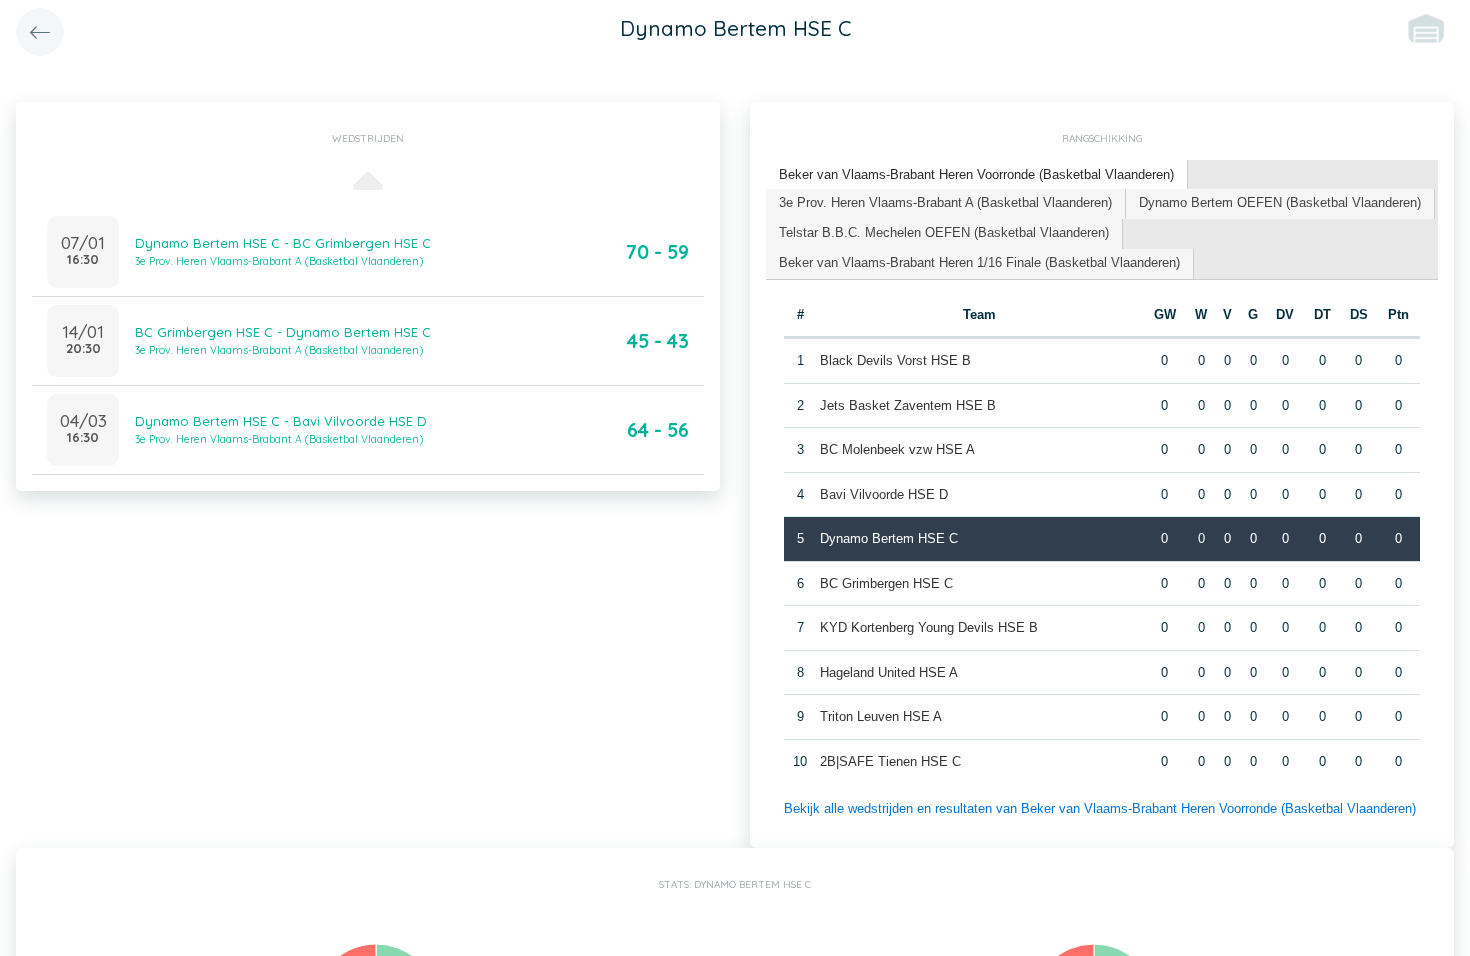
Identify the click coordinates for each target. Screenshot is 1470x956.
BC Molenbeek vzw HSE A (897, 449)
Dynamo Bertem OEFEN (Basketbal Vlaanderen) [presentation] (1280, 202)
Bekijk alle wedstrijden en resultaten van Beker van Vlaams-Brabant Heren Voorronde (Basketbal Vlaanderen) (1100, 808)
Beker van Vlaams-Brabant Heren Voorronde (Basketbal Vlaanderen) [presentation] (976, 174)
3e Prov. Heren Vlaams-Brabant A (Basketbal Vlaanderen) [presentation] (945, 202)
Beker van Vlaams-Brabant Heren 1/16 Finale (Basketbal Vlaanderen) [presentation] (979, 262)
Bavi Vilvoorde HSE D (884, 494)
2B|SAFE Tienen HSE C (890, 761)
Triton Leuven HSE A (881, 716)
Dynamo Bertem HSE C (889, 538)
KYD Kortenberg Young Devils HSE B (929, 627)
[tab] (977, 175)
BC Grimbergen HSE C (886, 583)
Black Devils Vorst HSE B (895, 360)
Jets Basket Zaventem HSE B (908, 405)
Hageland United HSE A (889, 672)
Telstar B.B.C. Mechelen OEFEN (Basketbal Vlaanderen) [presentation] (944, 232)
